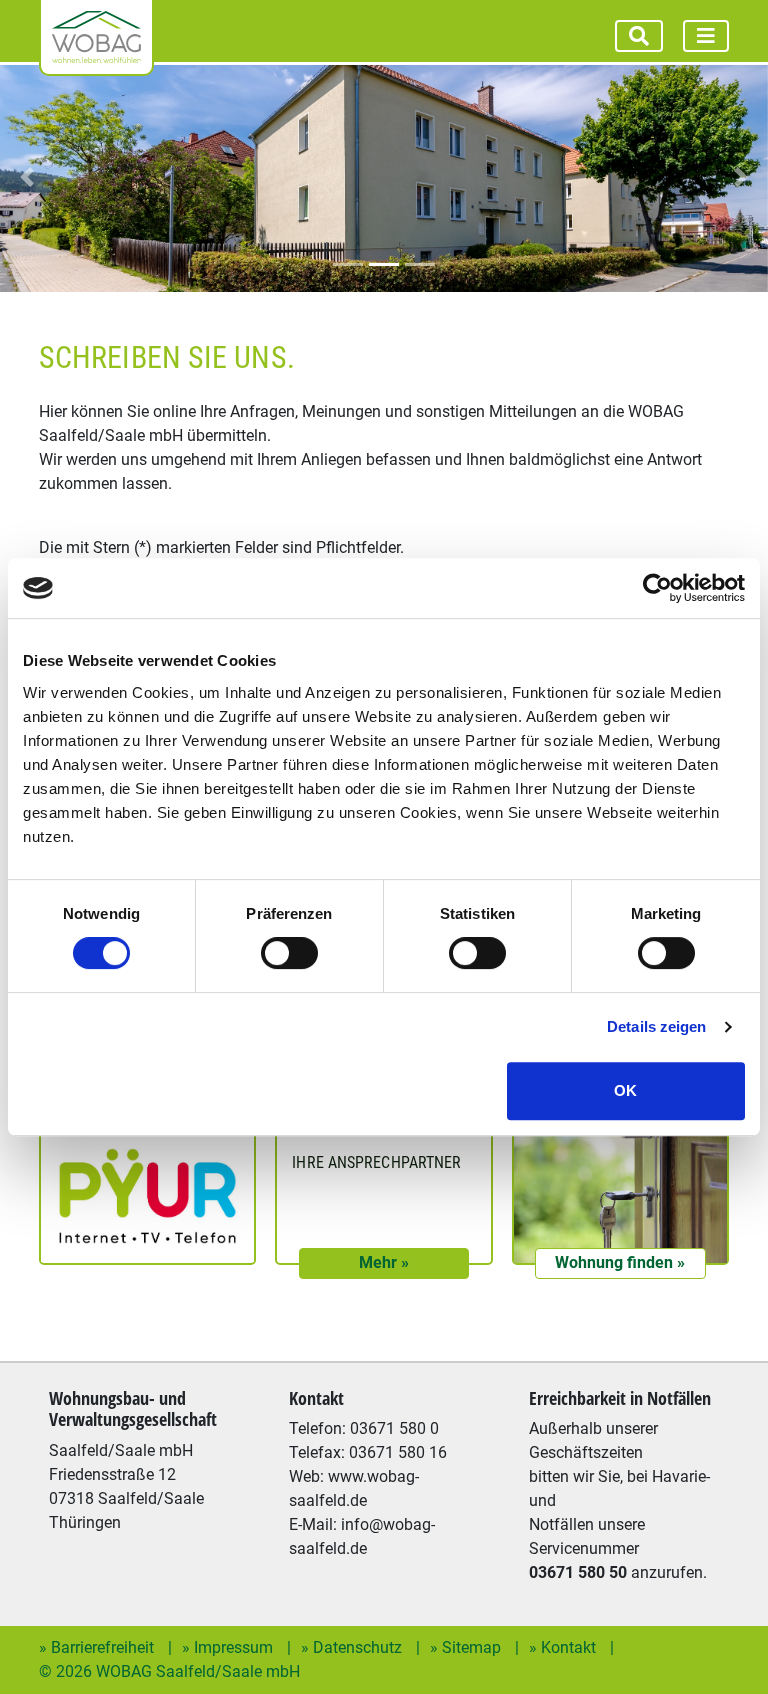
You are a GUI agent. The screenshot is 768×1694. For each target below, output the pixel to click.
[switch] (289, 953)
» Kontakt (564, 1647)
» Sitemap (467, 1647)
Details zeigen (656, 1026)
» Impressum (229, 1647)
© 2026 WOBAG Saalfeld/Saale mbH (169, 1671)
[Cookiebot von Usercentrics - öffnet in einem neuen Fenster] (657, 588)
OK (625, 1090)
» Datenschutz (353, 1647)
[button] (27, 177)
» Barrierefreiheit (98, 1647)
